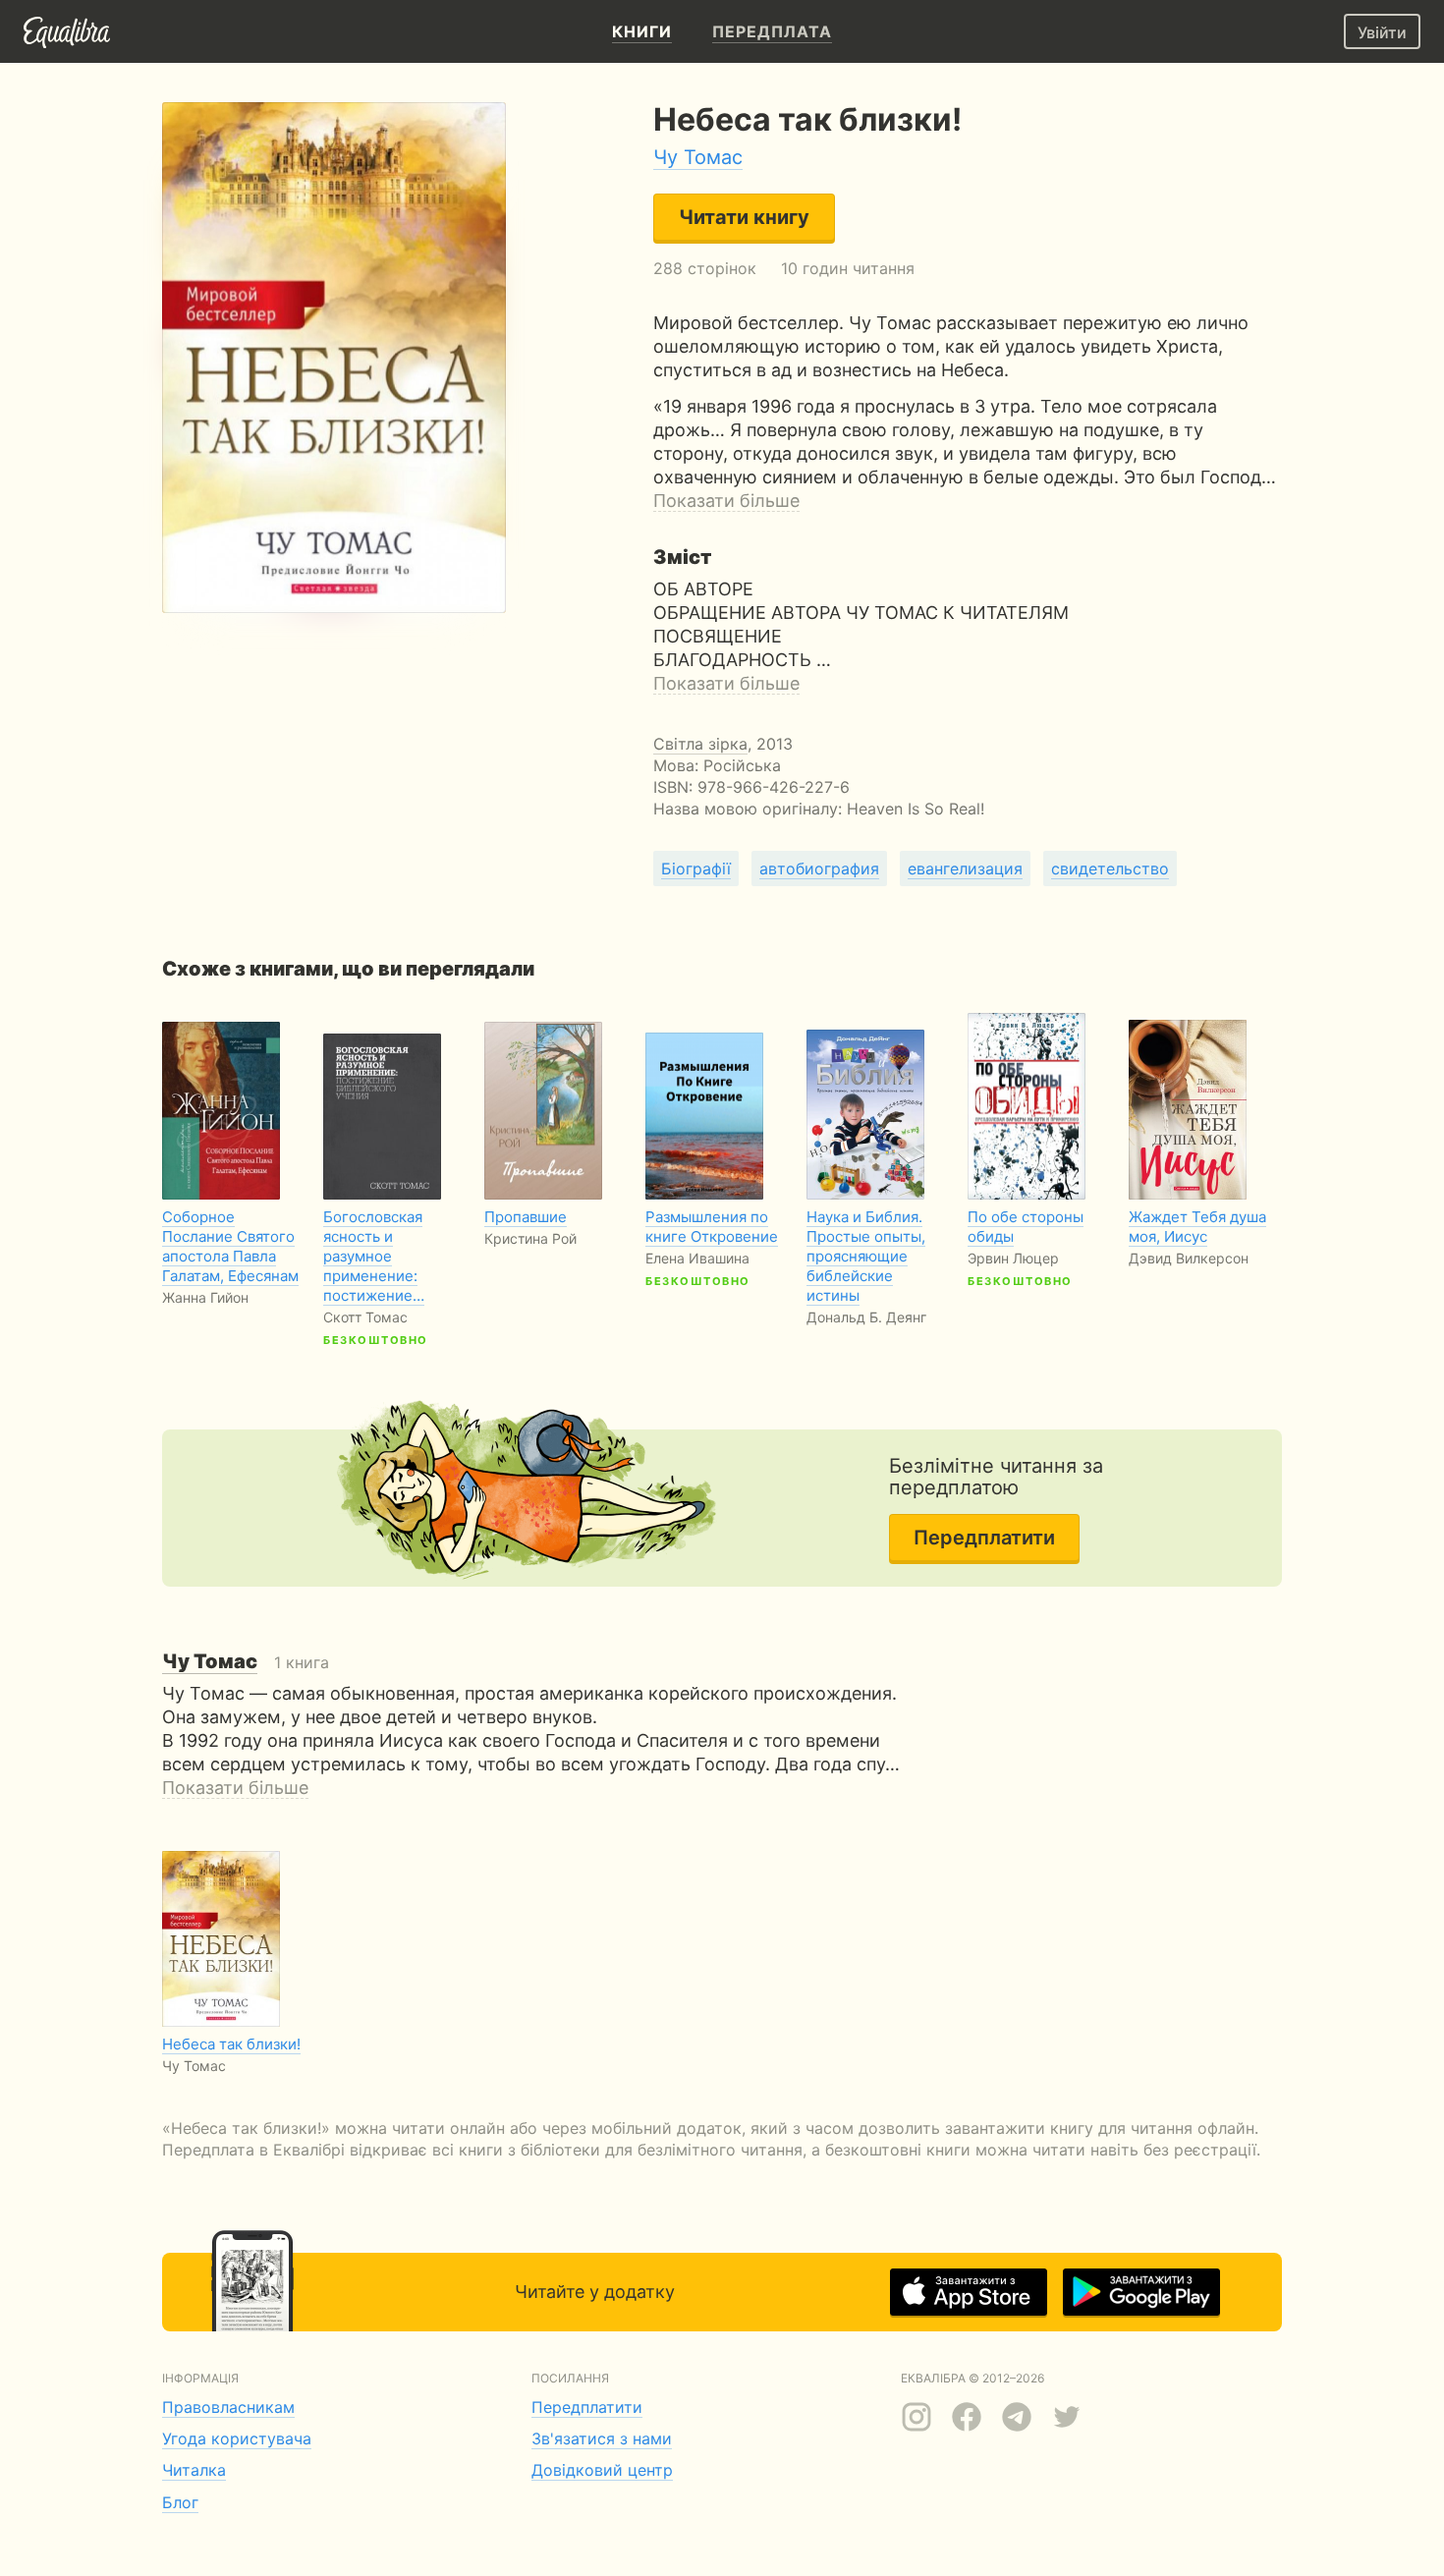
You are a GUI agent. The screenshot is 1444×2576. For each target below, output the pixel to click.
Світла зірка (700, 744)
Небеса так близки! (231, 2044)
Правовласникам (228, 2407)
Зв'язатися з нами (602, 2438)
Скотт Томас (365, 1317)
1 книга (246, 1662)
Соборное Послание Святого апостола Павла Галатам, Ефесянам (230, 1246)
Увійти (1382, 32)
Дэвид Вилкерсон (1189, 1258)
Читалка (194, 2470)
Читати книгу (744, 217)
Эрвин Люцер (1013, 1258)
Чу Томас (698, 157)
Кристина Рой (530, 1238)
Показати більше (726, 501)
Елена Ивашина (697, 1258)
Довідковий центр (602, 2470)
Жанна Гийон (205, 1297)
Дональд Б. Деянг (866, 1317)
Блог (180, 2502)
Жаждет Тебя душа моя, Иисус (1197, 1227)
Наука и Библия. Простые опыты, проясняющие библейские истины (866, 1256)
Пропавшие (526, 1217)
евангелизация (965, 868)
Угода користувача (237, 2438)
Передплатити (984, 1538)
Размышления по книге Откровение (712, 1227)
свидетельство (1110, 868)
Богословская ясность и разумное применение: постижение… (374, 1256)
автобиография (819, 868)
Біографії (696, 868)
